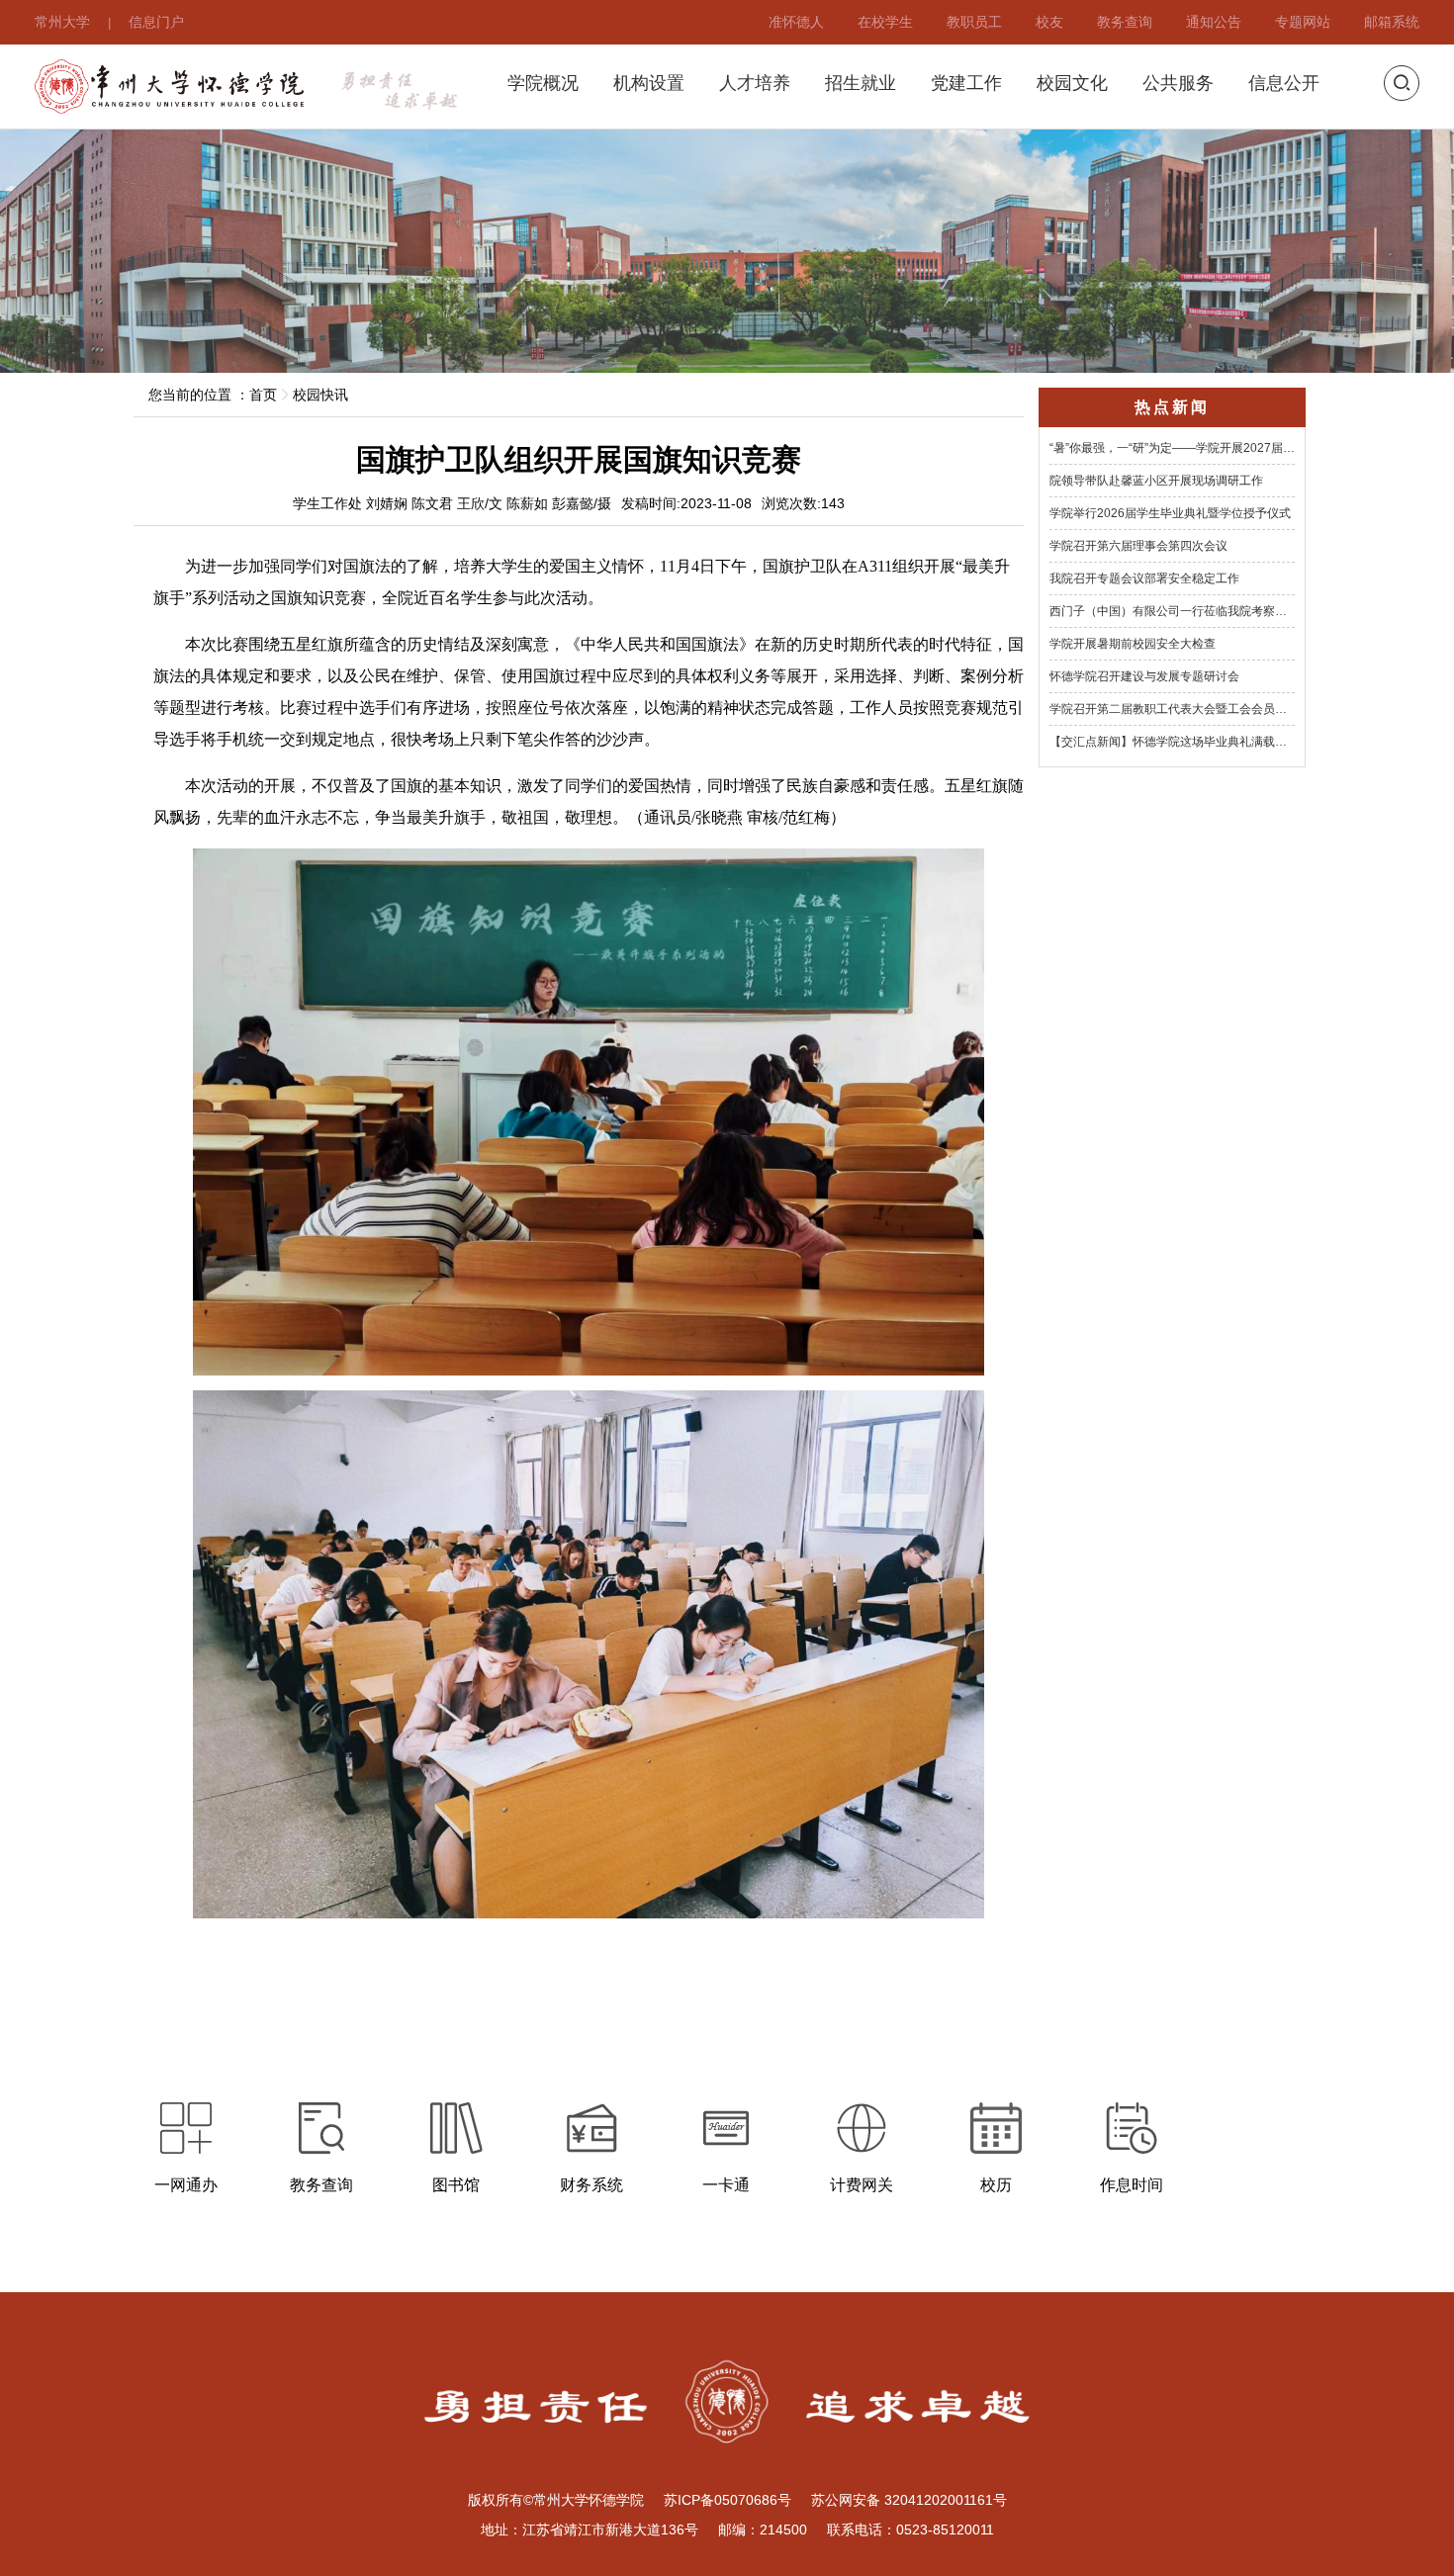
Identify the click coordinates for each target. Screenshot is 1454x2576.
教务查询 (1125, 21)
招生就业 (861, 84)
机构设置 (649, 84)
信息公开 (1284, 84)
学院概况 (543, 84)
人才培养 (755, 84)
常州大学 (62, 21)
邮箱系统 (1392, 21)
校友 (1049, 21)
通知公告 (1214, 21)
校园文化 (1072, 84)
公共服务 (1178, 84)
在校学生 (885, 21)
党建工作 (966, 84)
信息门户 (156, 21)
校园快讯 (320, 395)
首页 (263, 395)
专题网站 (1303, 21)
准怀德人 (796, 21)
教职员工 (974, 21)
